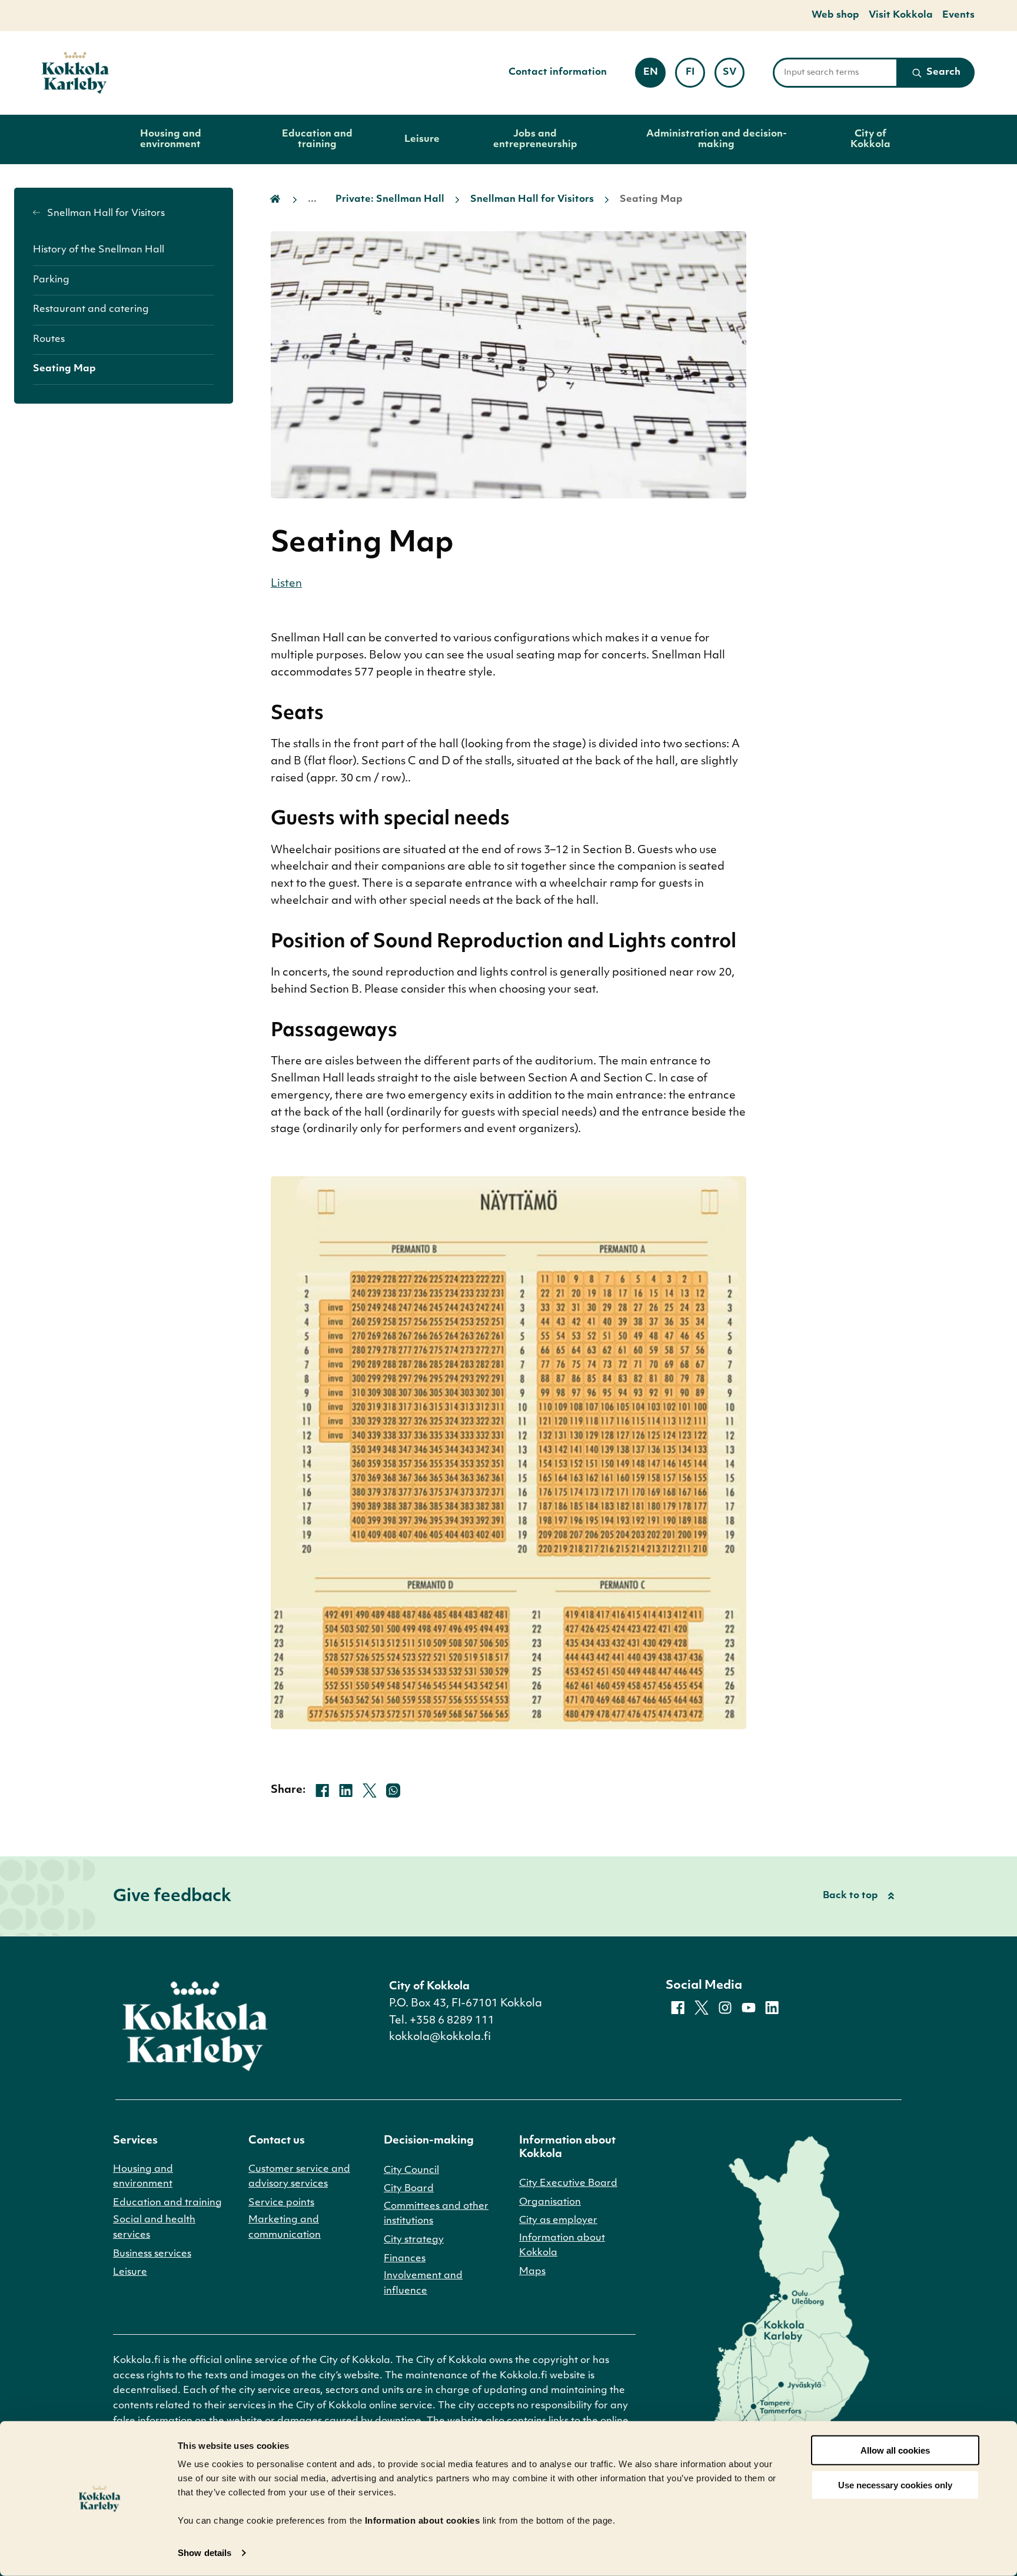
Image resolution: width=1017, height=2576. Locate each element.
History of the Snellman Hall (99, 250)
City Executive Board (568, 2184)
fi (695, 76)
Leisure (422, 139)
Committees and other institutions (436, 2214)
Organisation (550, 2202)
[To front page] (75, 73)
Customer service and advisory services (299, 2177)
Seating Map (64, 369)
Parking (51, 280)
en (654, 76)
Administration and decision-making (717, 139)
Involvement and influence (423, 2284)
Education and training (317, 139)
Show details (205, 2553)
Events (958, 15)
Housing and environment (171, 139)
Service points (281, 2203)
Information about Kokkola (562, 2246)
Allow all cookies (895, 2450)
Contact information (558, 72)
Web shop (835, 15)
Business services (152, 2254)
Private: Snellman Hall (390, 199)
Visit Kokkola (901, 15)
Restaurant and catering (91, 309)
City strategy (414, 2240)
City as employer (558, 2221)
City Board (409, 2189)
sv (734, 76)
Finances (405, 2259)
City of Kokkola (870, 139)
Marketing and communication (285, 2228)
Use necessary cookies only (895, 2485)
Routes (49, 340)
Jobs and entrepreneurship (535, 139)
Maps (532, 2272)
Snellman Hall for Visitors (105, 214)
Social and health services (154, 2228)
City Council (411, 2171)
